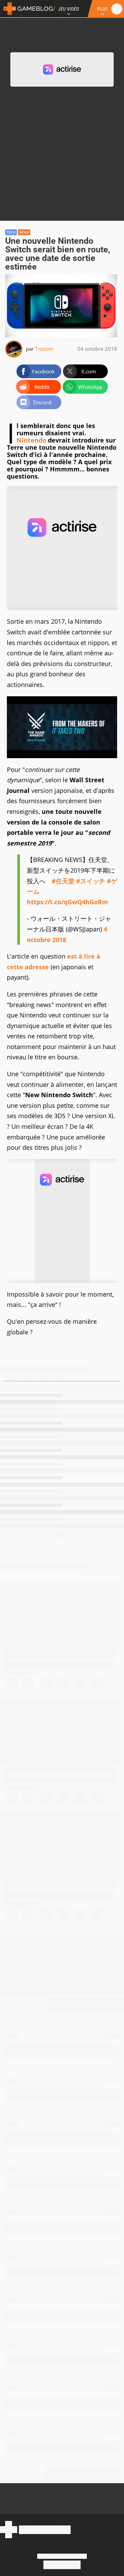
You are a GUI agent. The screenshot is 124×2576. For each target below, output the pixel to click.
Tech (11, 232)
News (24, 232)
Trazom (44, 349)
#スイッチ (91, 881)
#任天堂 (63, 881)
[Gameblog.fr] (28, 9)
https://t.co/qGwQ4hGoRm (68, 902)
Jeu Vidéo (69, 9)
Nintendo (31, 440)
